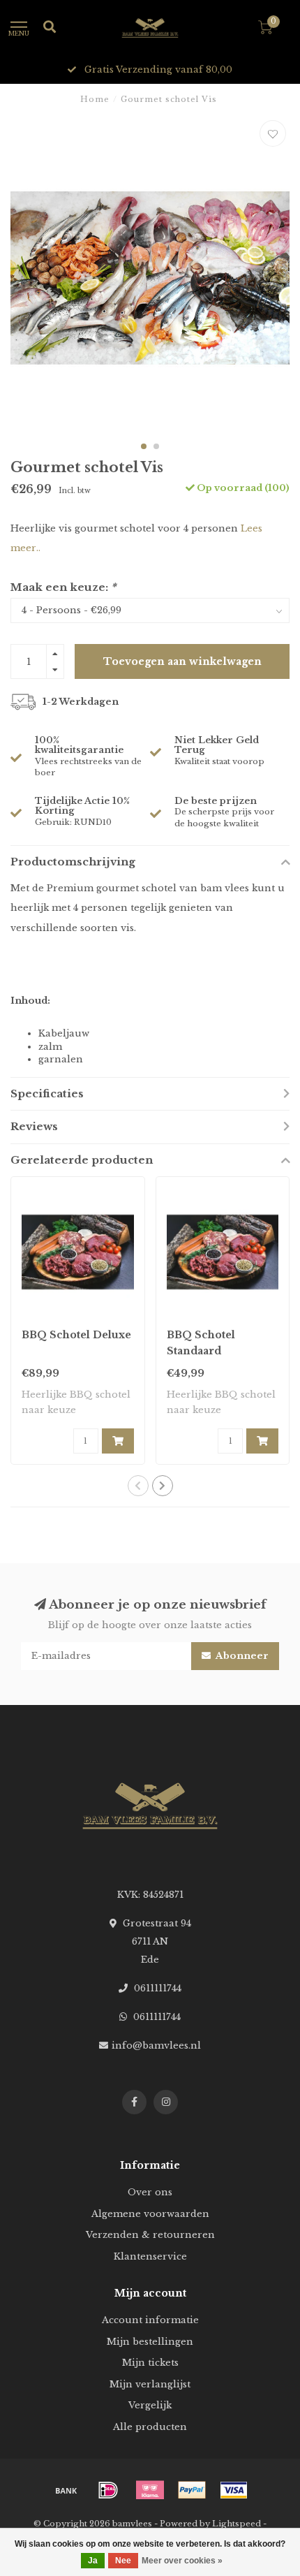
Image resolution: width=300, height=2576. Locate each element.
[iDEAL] (108, 2490)
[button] (144, 446)
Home (95, 99)
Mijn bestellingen (150, 2342)
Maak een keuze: (63, 587)
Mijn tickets (150, 2363)
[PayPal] (192, 2490)
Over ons (150, 2192)
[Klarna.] (150, 2490)
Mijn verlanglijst (150, 2384)
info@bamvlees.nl (156, 2046)
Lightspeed (237, 2524)
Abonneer (241, 1656)
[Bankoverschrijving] (66, 2490)
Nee (123, 2561)
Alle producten (150, 2427)
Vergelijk (150, 2405)
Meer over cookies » (182, 2561)
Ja (93, 2561)
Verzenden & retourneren (150, 2235)
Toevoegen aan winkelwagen (182, 661)
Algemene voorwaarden (150, 2214)
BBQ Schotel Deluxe (76, 1335)
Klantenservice (150, 2256)
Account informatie (150, 2320)
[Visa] (234, 2490)
